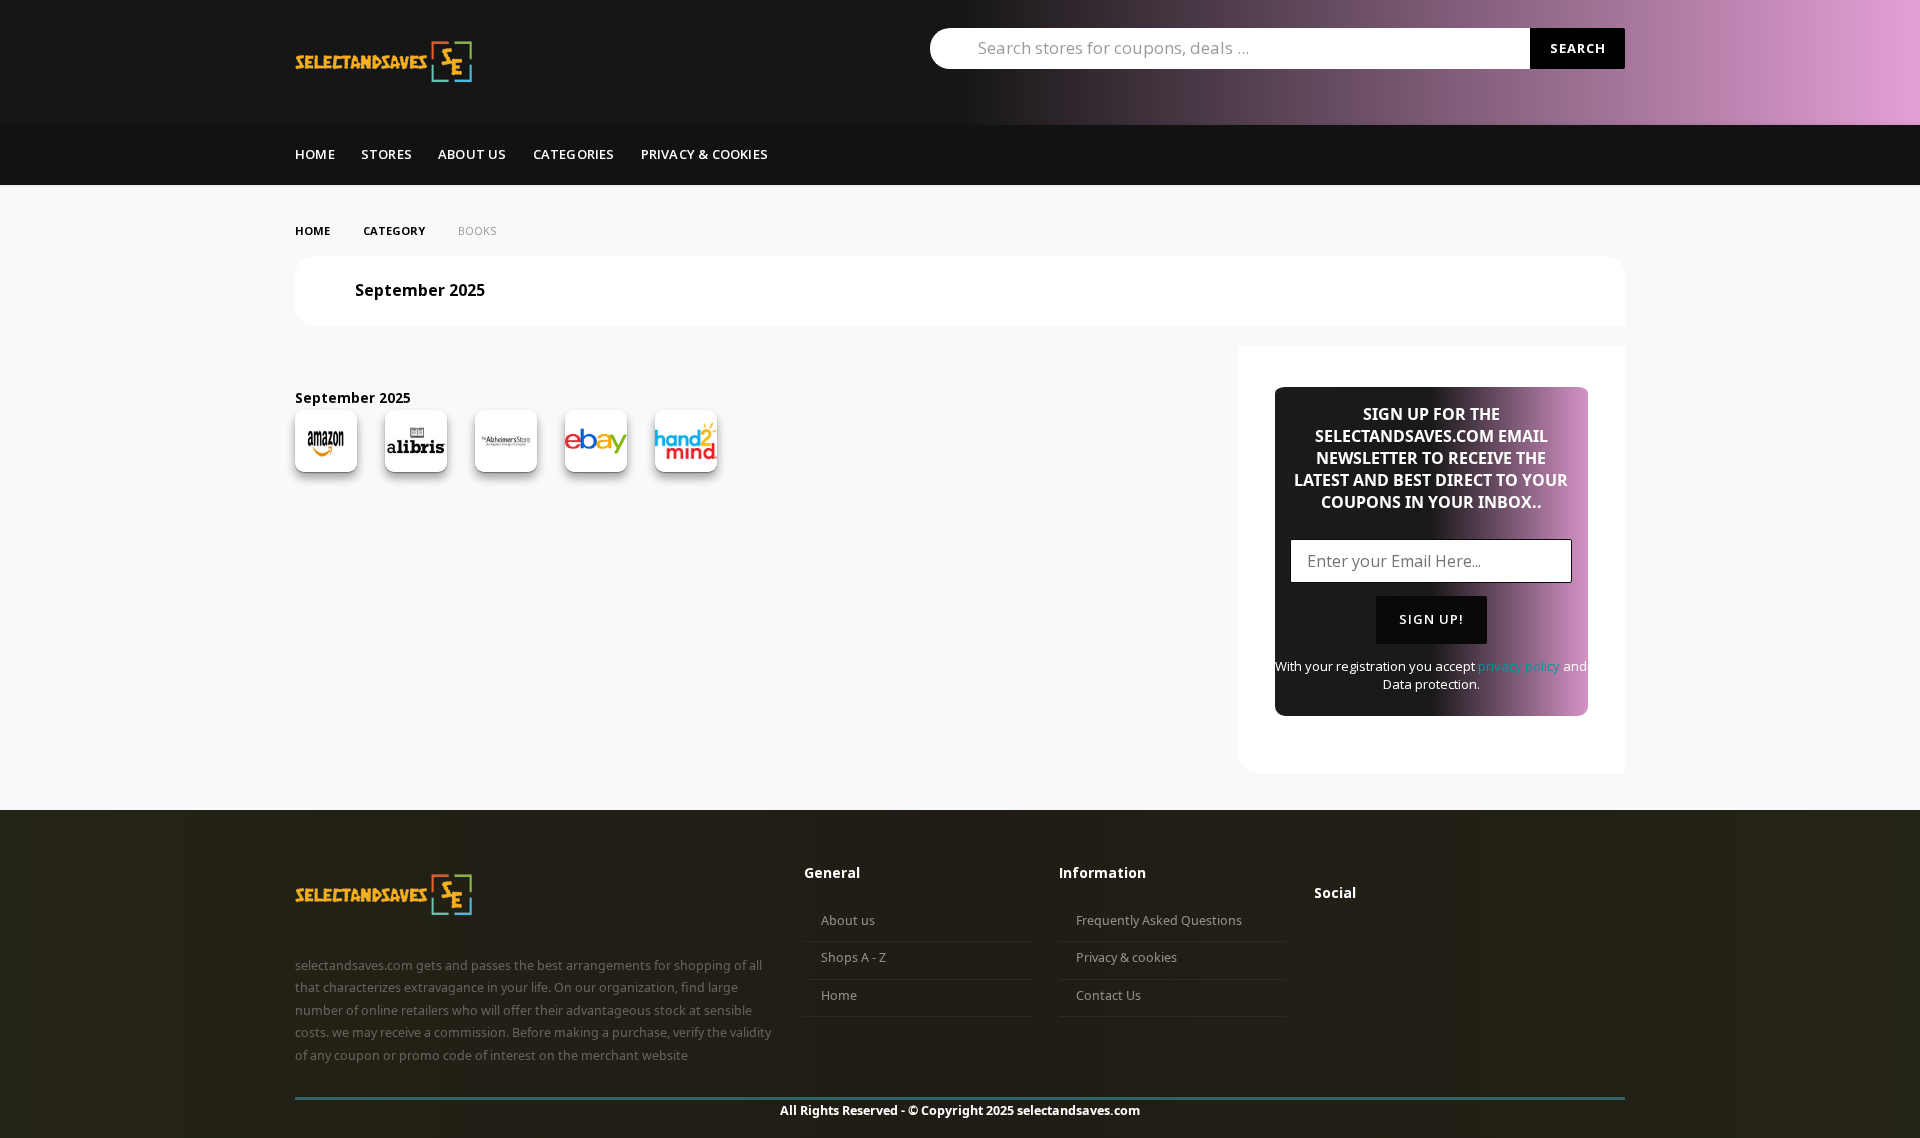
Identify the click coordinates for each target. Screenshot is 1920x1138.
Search (1578, 48)
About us (472, 154)
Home (315, 154)
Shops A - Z (853, 957)
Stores (386, 154)
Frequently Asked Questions (1159, 920)
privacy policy (1519, 666)
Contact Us (1108, 995)
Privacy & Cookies (704, 154)
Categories (574, 154)
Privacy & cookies (1126, 957)
